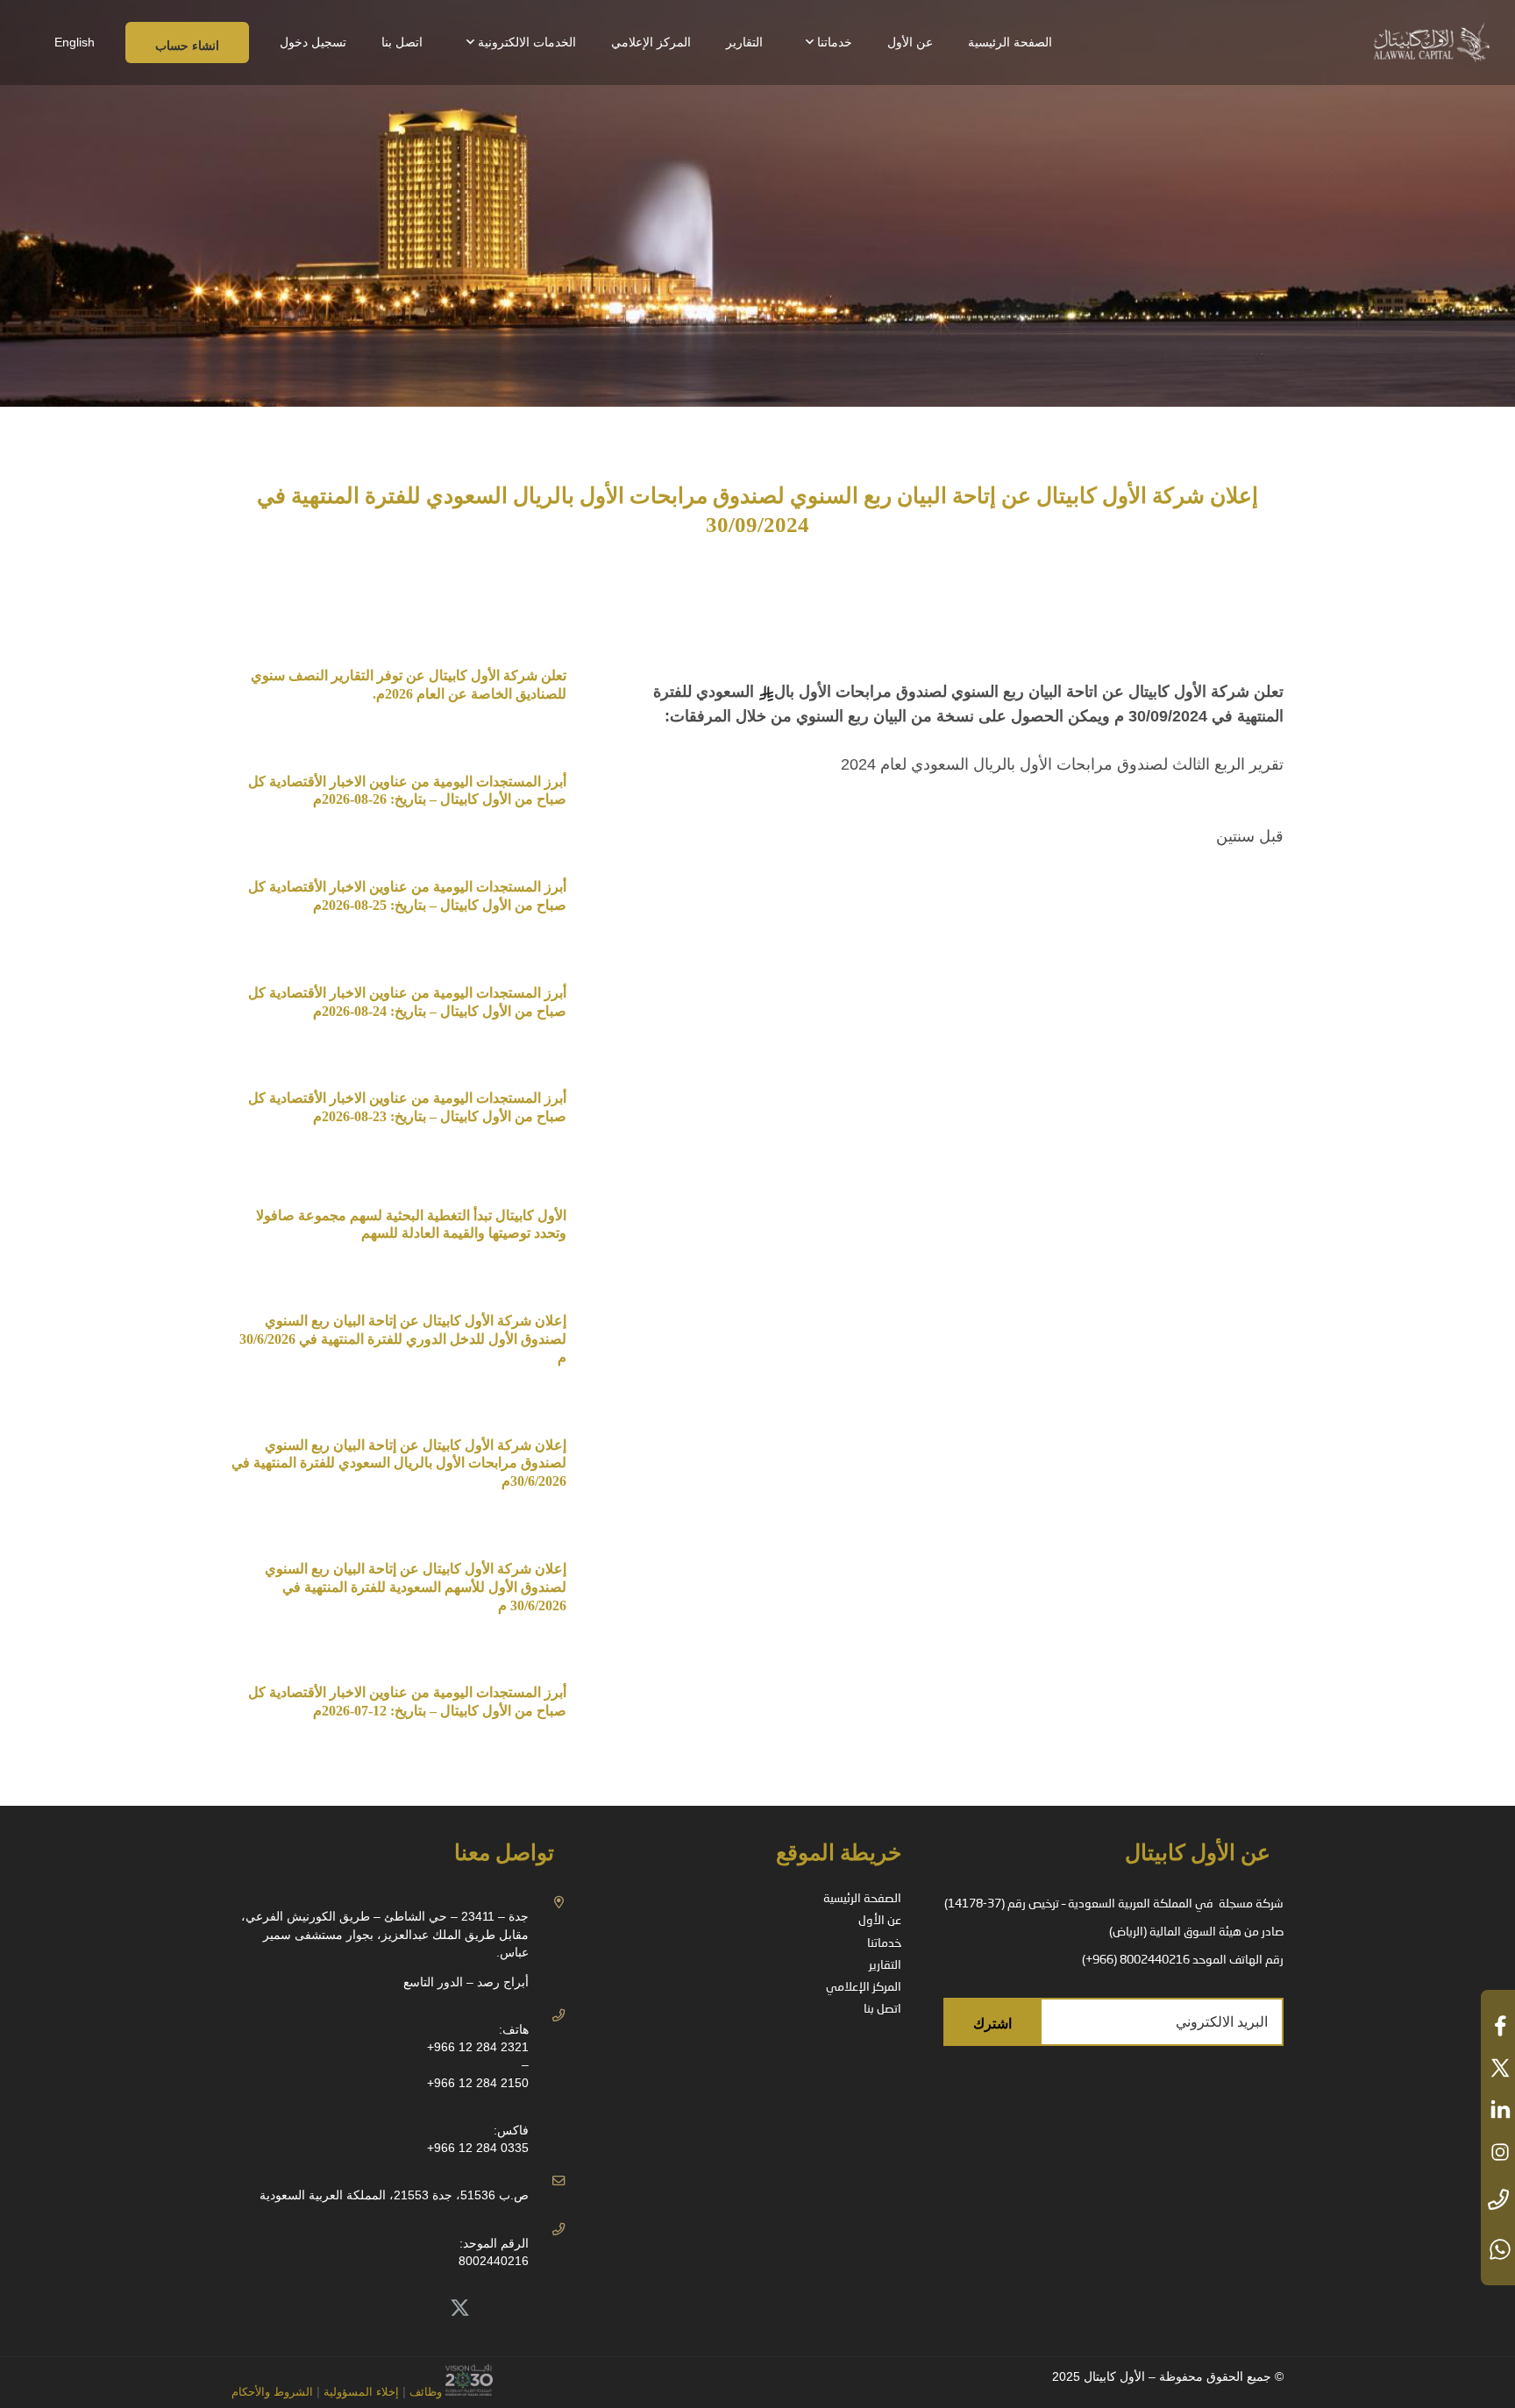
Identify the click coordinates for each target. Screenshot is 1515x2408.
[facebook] (1498, 2026)
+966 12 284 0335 (478, 2148)
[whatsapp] (1498, 2249)
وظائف (426, 2392)
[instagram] (1498, 2152)
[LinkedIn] (421, 2309)
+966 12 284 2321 (478, 2047)
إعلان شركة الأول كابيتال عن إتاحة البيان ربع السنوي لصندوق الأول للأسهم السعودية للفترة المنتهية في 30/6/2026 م (416, 1587)
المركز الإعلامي (864, 1987)
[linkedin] (1498, 2110)
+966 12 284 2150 (478, 2083)
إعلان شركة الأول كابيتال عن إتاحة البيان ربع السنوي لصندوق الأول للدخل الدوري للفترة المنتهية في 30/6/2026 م (401, 1339)
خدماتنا (884, 1943)
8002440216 (494, 2261)
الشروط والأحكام (272, 2392)
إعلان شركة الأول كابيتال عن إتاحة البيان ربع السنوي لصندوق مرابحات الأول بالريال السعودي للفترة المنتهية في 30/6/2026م (399, 1463)
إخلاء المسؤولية (359, 2392)
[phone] (1498, 2201)
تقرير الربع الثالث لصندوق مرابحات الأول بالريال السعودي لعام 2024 (1062, 764)
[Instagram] (343, 2309)
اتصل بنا (882, 2009)
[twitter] (1498, 2068)
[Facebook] (382, 2309)
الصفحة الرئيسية (862, 1899)
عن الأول (880, 1921)
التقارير (885, 1965)
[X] (460, 2309)
